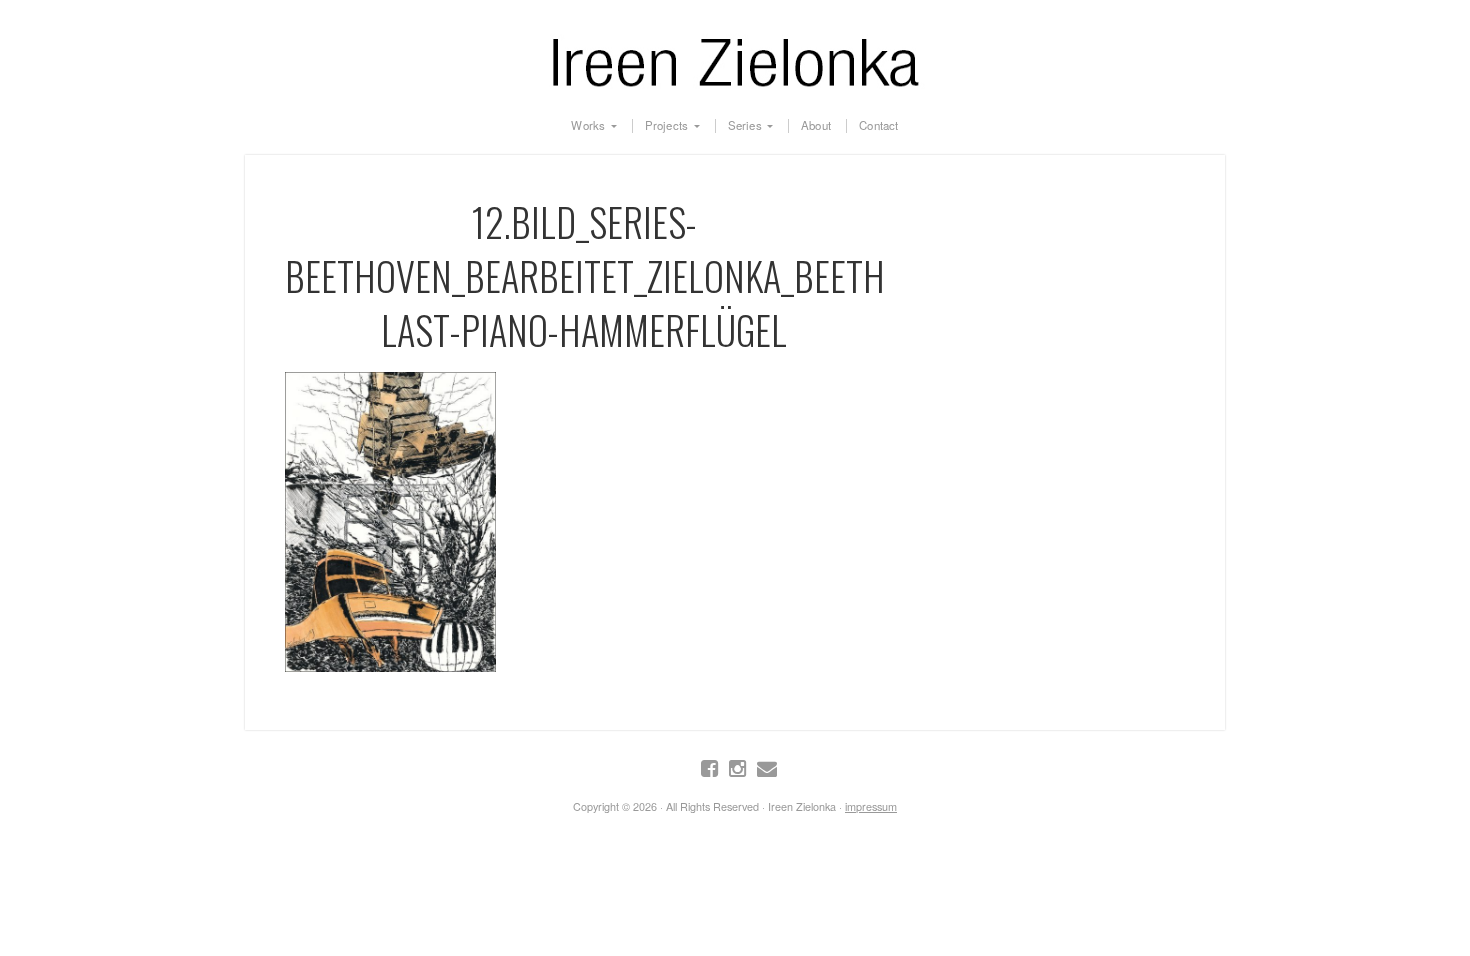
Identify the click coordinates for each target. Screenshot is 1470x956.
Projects (667, 126)
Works (588, 126)
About (816, 126)
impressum (871, 806)
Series (745, 126)
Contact (878, 126)
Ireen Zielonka (735, 57)
